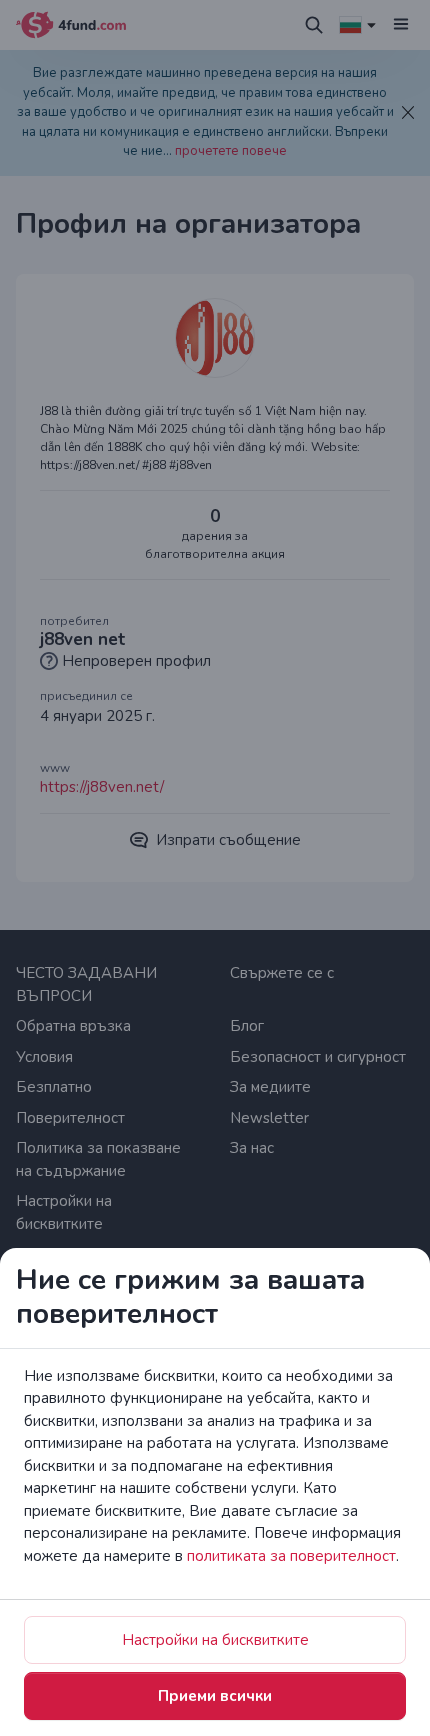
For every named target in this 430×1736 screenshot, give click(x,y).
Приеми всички (215, 1696)
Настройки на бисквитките (215, 1640)
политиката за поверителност (291, 1556)
